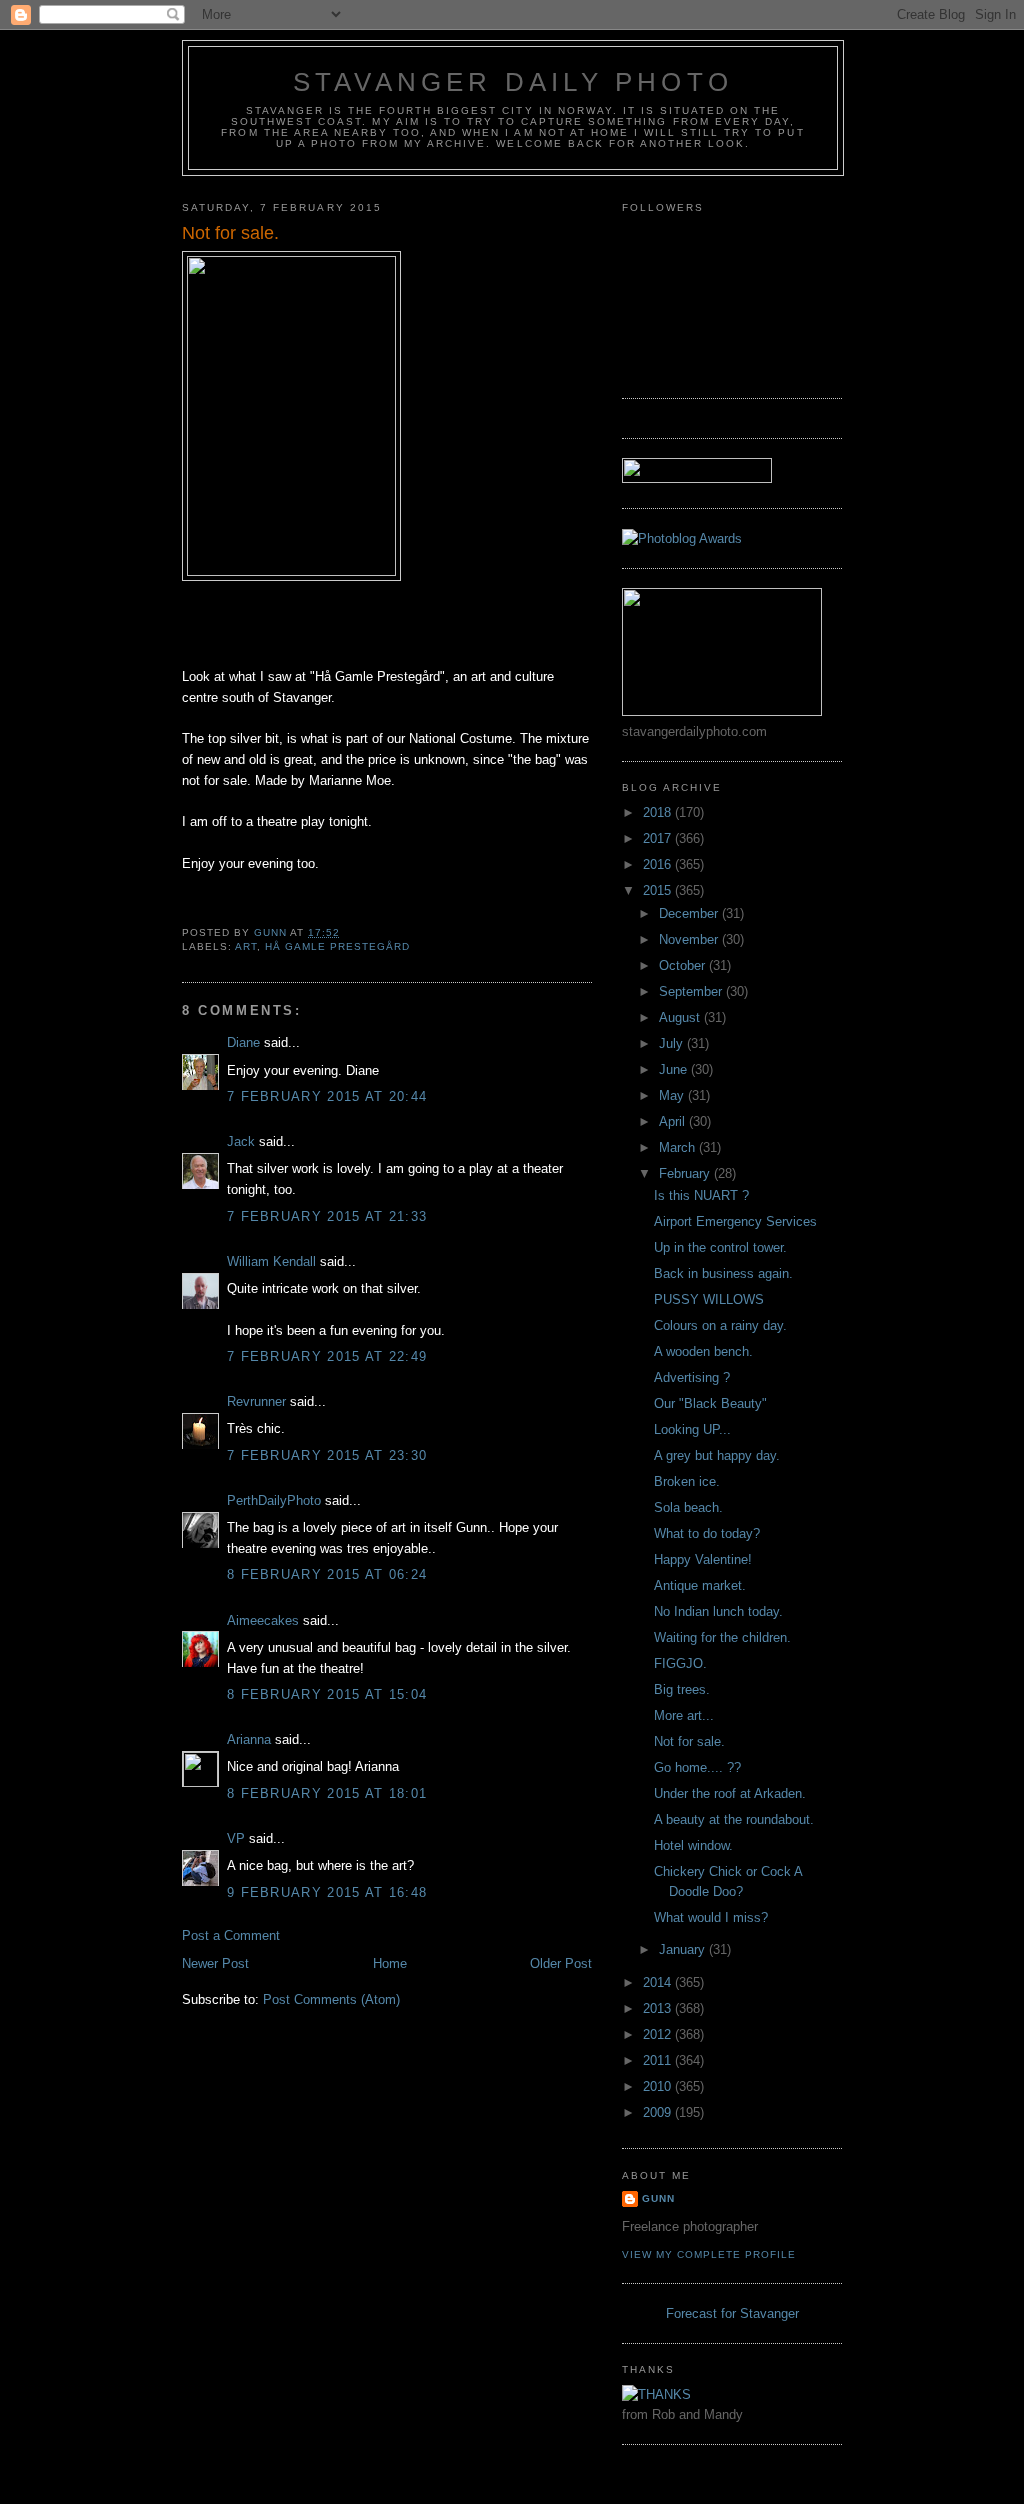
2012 (659, 2034)
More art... (684, 1715)
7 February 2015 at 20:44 (327, 1096)
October (684, 965)
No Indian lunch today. (718, 1611)
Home (390, 1963)
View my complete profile (709, 2254)
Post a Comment (231, 1935)
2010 (659, 2086)
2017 (659, 838)
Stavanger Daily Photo (513, 82)
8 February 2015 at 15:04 (327, 1694)
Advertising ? (692, 1377)
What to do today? (707, 1533)
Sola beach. (688, 1507)
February (686, 1173)
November (690, 939)
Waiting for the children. (722, 1637)
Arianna (249, 1739)
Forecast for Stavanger (732, 2313)
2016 (659, 864)
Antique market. (700, 1585)
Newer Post (215, 1963)
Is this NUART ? (701, 1195)
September (692, 991)
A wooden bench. (703, 1351)
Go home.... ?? (697, 1767)
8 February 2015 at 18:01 (327, 1793)
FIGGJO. (680, 1663)
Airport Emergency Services (735, 1221)
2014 (659, 1982)
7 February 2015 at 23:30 (327, 1455)
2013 (659, 2008)
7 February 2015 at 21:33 (327, 1216)
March (679, 1147)
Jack (241, 1141)
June (675, 1069)
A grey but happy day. (717, 1455)
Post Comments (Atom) (331, 1999)
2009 (659, 2112)
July (673, 1043)
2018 (659, 812)
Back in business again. (723, 1273)
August (681, 1017)
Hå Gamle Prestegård (337, 946)
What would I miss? (711, 1917)
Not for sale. (689, 1741)
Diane (243, 1042)
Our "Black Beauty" (710, 1403)
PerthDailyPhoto (274, 1500)
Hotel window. (693, 1845)
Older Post (561, 1963)
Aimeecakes (263, 1620)
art (246, 946)
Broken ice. (687, 1481)
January (684, 1949)
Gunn (658, 2198)
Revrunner (256, 1401)
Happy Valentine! (703, 1559)
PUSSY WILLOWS (709, 1299)
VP (236, 1838)
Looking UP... (692, 1429)
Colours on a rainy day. (720, 1325)
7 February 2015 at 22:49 (327, 1356)
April (674, 1121)
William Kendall (271, 1261)
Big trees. (682, 1689)
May (673, 1095)
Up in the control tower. (720, 1247)
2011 (659, 2060)
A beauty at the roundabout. (734, 1819)
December (690, 913)
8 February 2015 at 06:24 (327, 1574)
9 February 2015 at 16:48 (327, 1892)
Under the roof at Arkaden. (730, 1793)
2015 (659, 890)
